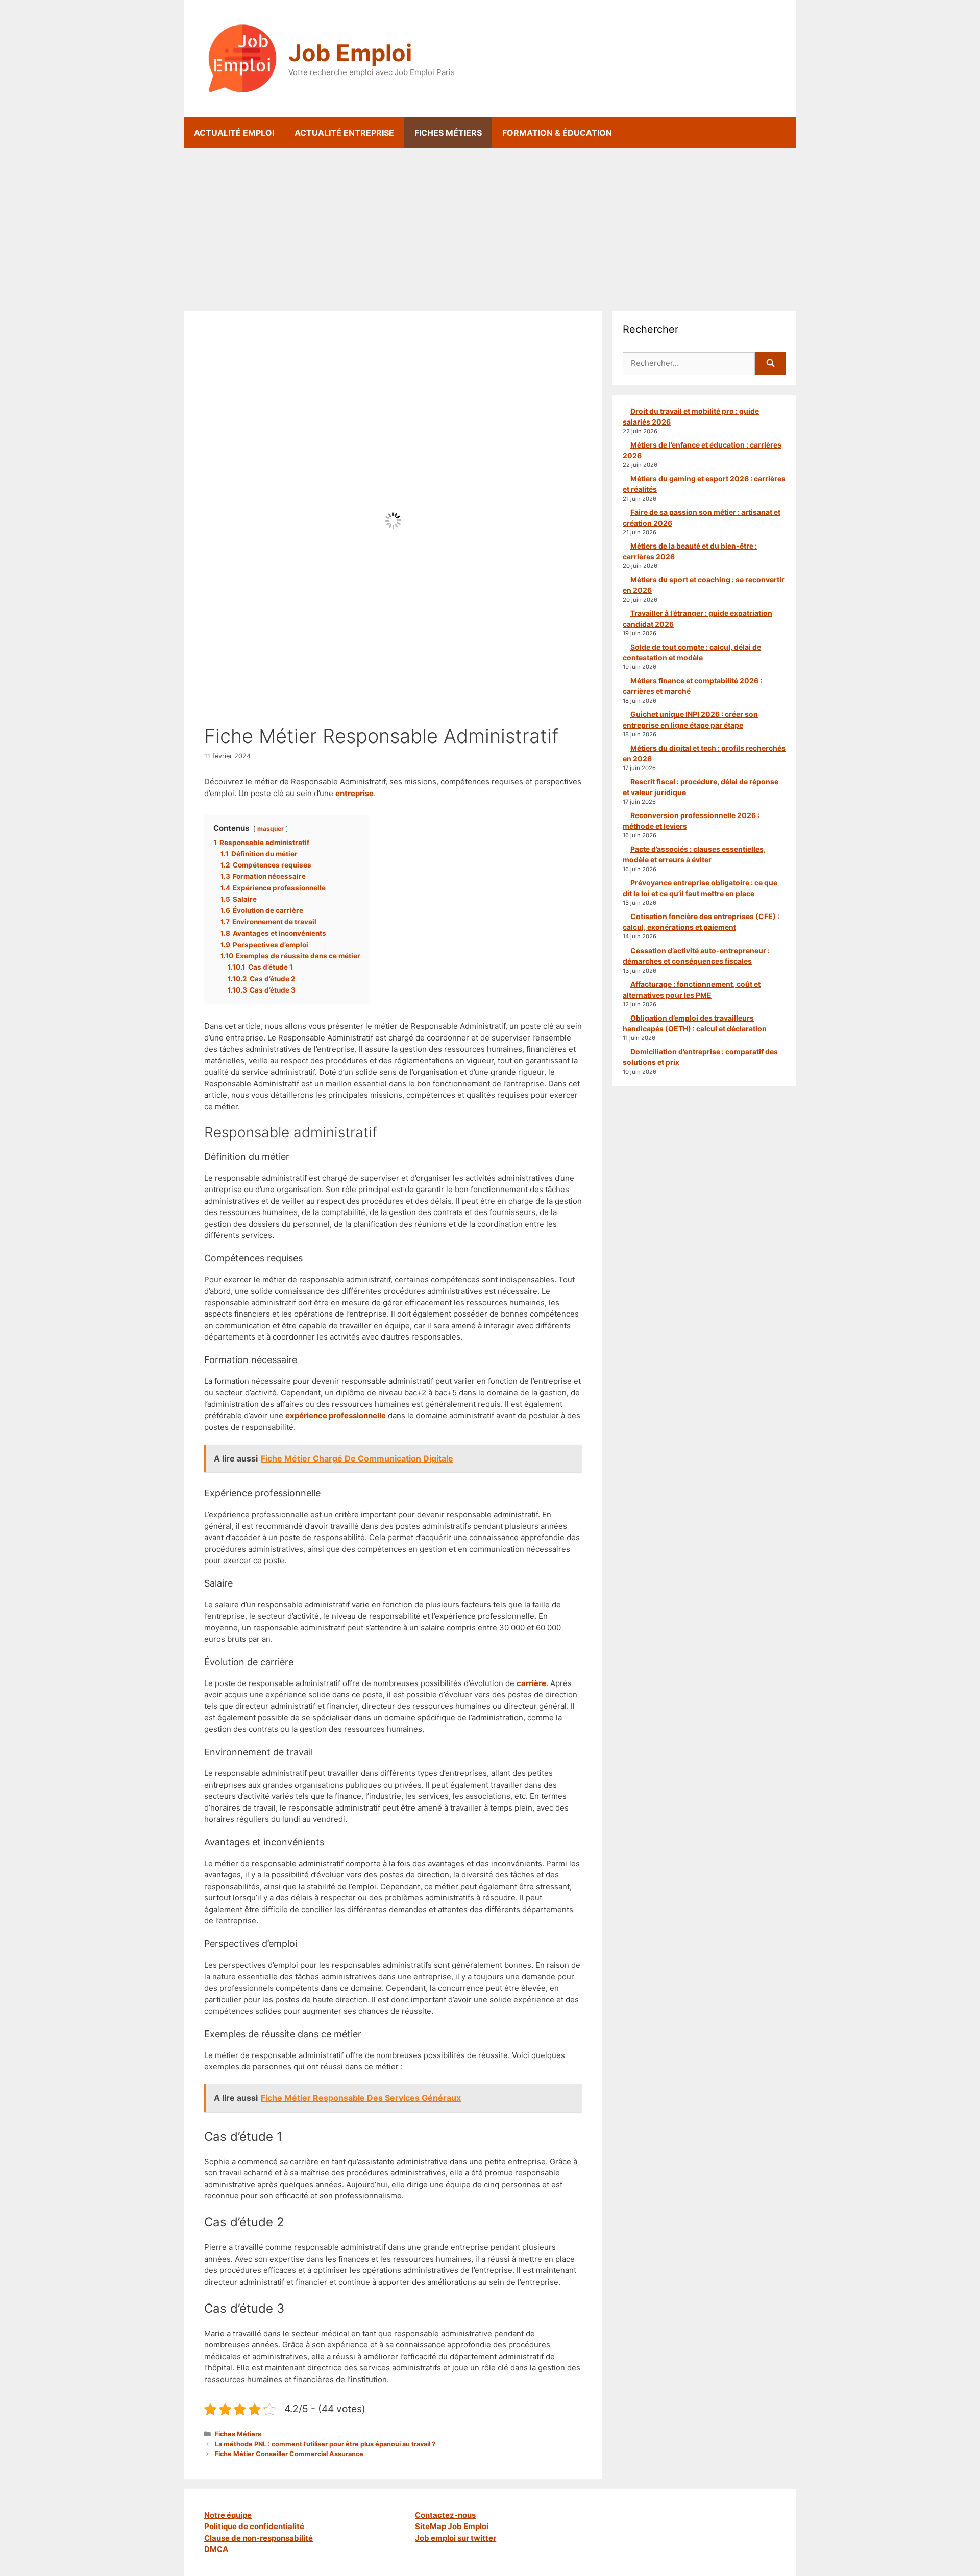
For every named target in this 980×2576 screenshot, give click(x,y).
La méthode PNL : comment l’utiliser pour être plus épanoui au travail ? (325, 2444)
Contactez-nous (445, 2515)
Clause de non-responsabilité (259, 2538)
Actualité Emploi (234, 133)
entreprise (354, 793)
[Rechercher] (770, 364)
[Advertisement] (490, 225)
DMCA (216, 2549)
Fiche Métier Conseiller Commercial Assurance (289, 2454)
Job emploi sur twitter (456, 2538)
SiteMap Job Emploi (452, 2526)
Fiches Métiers (448, 133)
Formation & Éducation (557, 133)
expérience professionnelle (336, 1415)
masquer (271, 828)
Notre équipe (228, 2515)
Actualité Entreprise (344, 133)
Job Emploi (350, 53)
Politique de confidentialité (254, 2526)
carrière (531, 1683)
